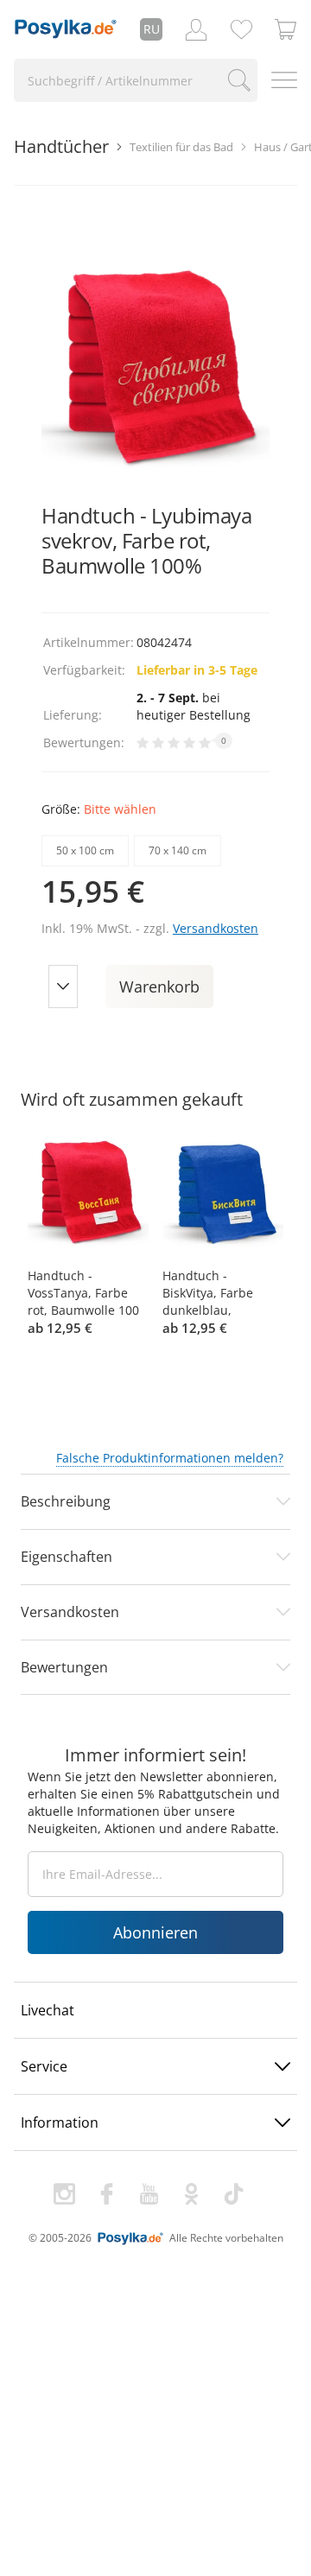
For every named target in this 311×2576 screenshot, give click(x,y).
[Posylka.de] (66, 29)
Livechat (48, 2010)
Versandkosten (216, 928)
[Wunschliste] (241, 29)
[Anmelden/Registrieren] (196, 29)
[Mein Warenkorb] (286, 29)
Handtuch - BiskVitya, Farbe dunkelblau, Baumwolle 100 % (213, 1293)
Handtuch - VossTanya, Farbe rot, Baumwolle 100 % (83, 1293)
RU (152, 29)
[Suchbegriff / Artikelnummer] (239, 80)
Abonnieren (155, 1932)
